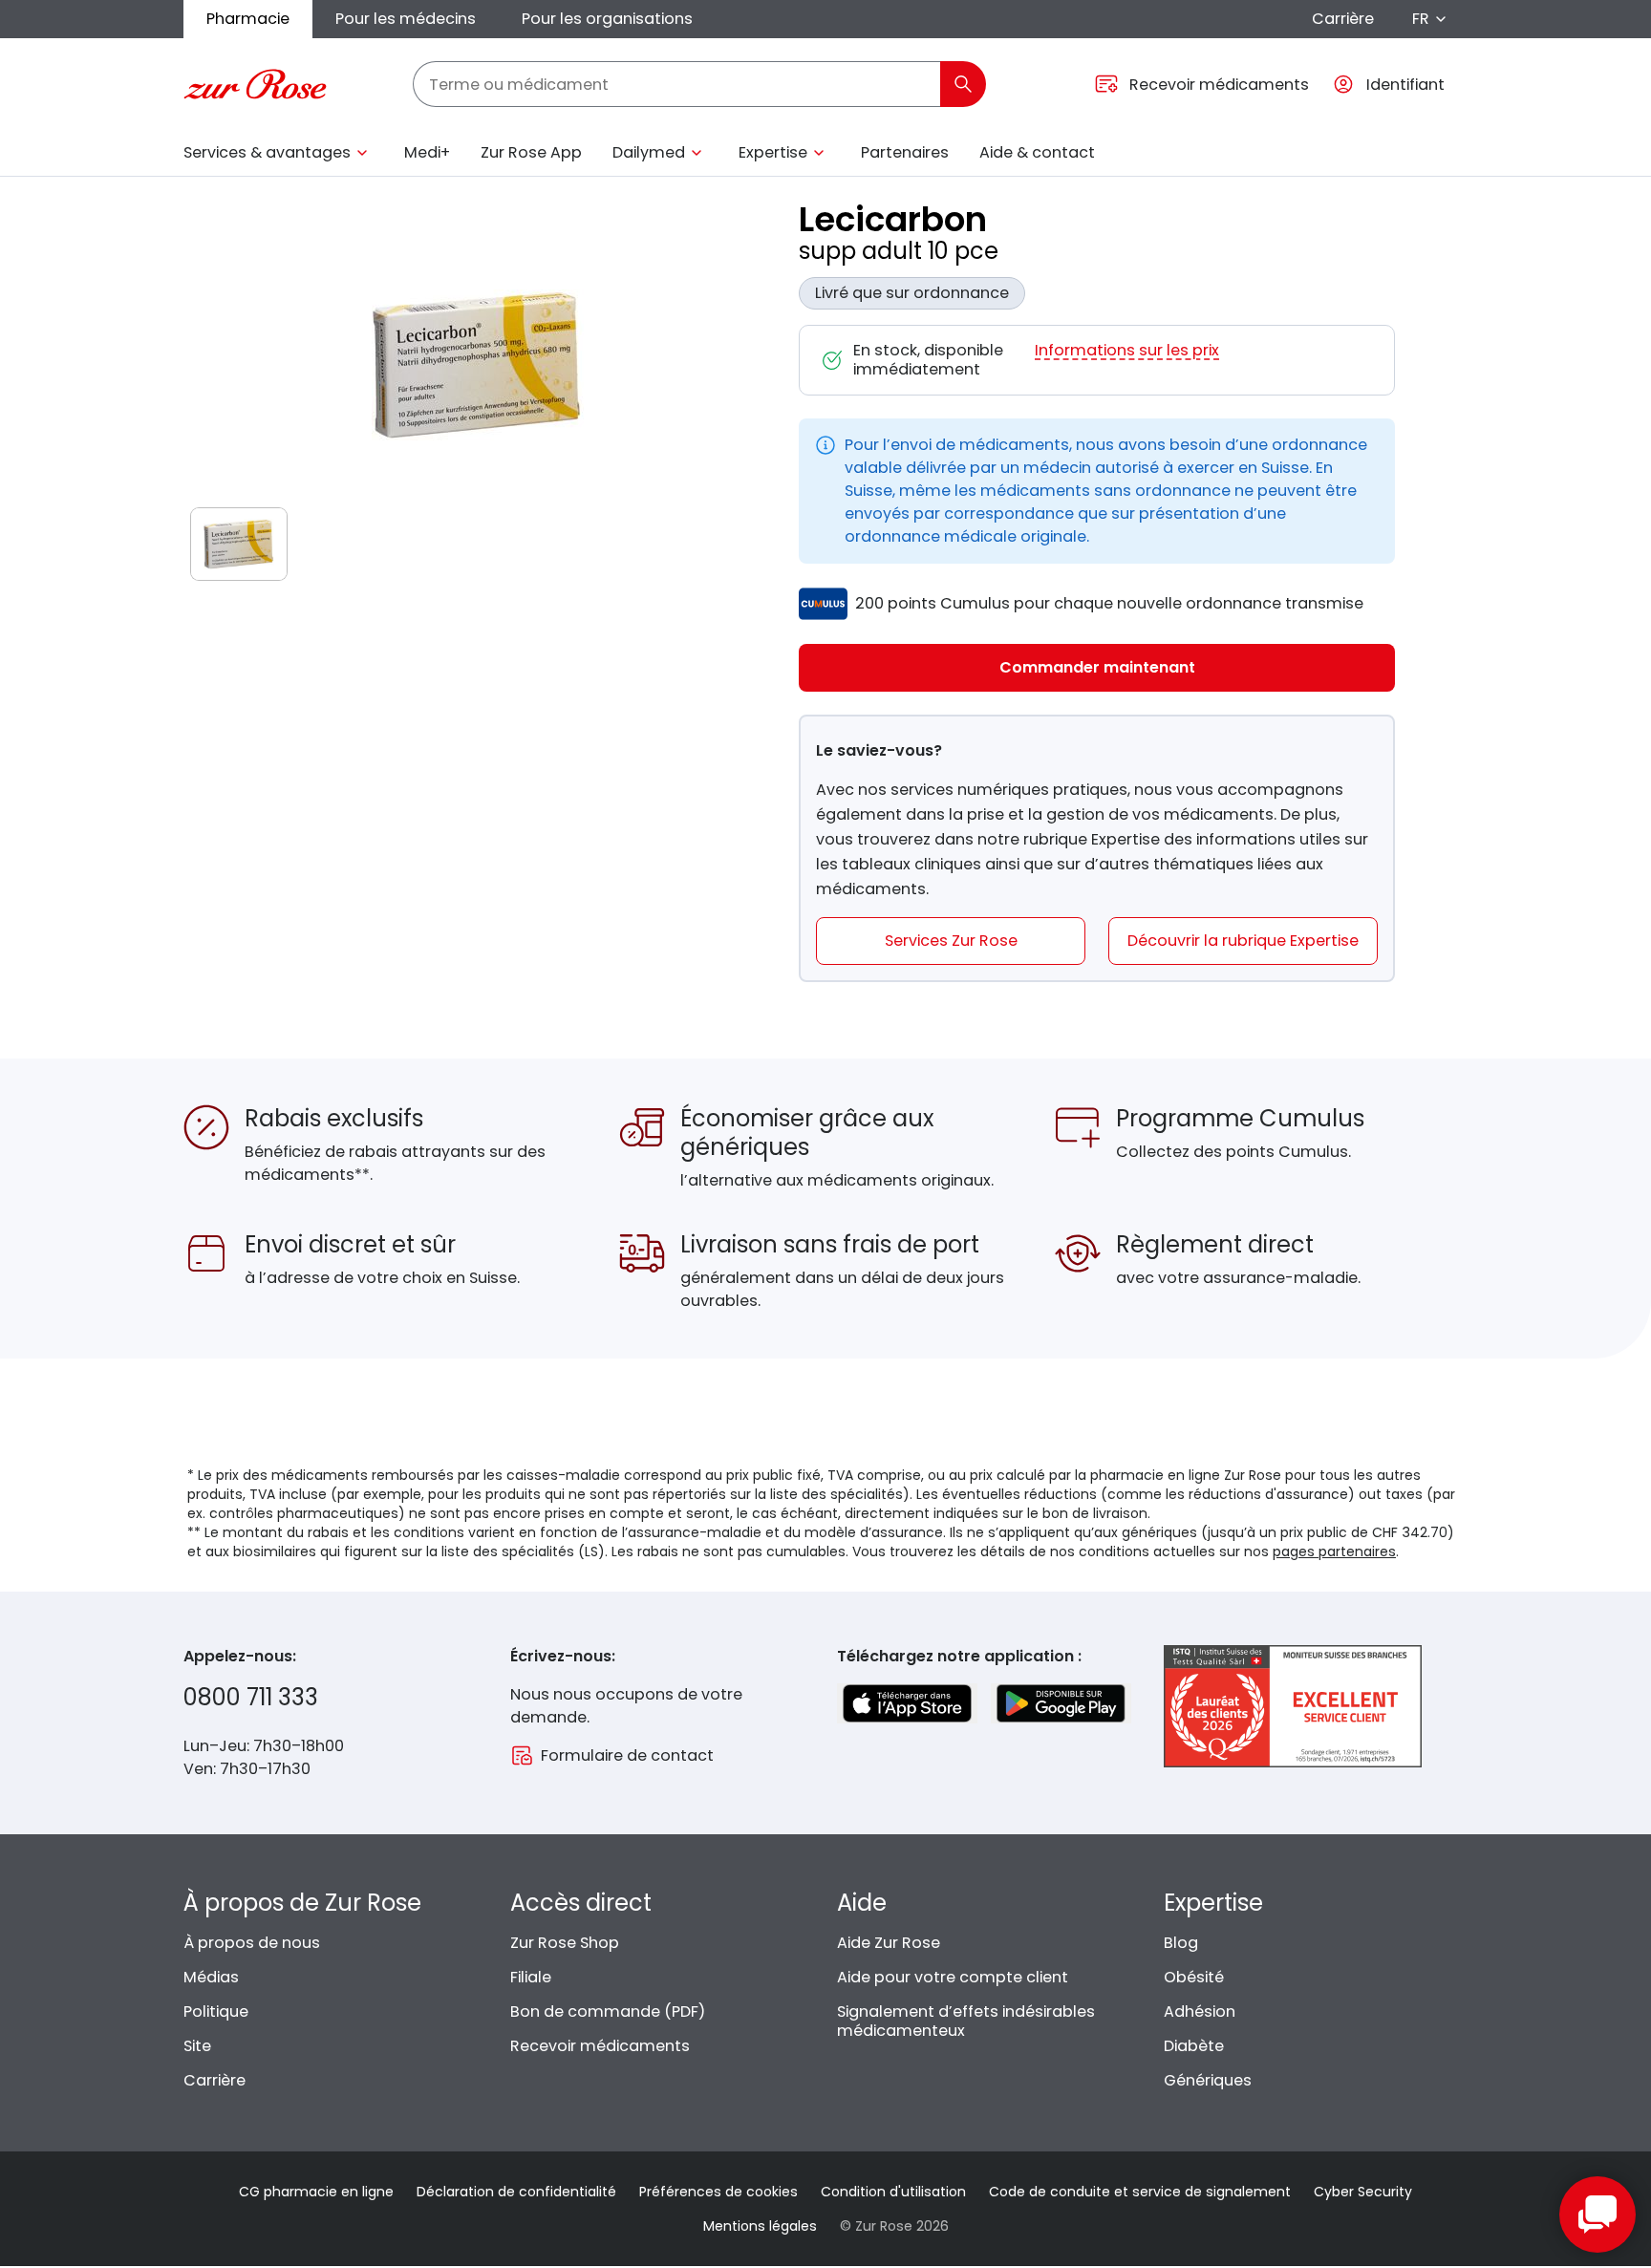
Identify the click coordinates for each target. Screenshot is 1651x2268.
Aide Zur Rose (889, 1943)
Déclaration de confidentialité (516, 2192)
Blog (1181, 1943)
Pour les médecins (406, 19)
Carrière (1343, 19)
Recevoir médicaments (600, 2046)
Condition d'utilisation (893, 2192)
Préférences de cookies (718, 2192)
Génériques (1208, 2080)
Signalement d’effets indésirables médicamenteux (966, 2021)
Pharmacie (248, 19)
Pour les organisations (607, 19)
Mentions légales (760, 2226)
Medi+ (427, 152)
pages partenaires (1334, 1551)
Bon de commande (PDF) (608, 2011)
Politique (216, 2011)
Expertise (773, 152)
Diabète (1194, 2046)
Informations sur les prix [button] (1127, 351)
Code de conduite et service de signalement (1140, 2192)
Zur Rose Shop (565, 1943)
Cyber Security (1363, 2192)
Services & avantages (267, 152)
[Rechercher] (963, 84)
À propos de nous (252, 1943)
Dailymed (649, 152)
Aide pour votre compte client (953, 1977)
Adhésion (1200, 2011)
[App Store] (907, 1703)
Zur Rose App (531, 152)
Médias (211, 1977)
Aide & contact (1037, 152)
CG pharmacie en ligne (316, 2192)
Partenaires (905, 152)
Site (197, 2046)
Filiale (531, 1977)
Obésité (1194, 1977)
